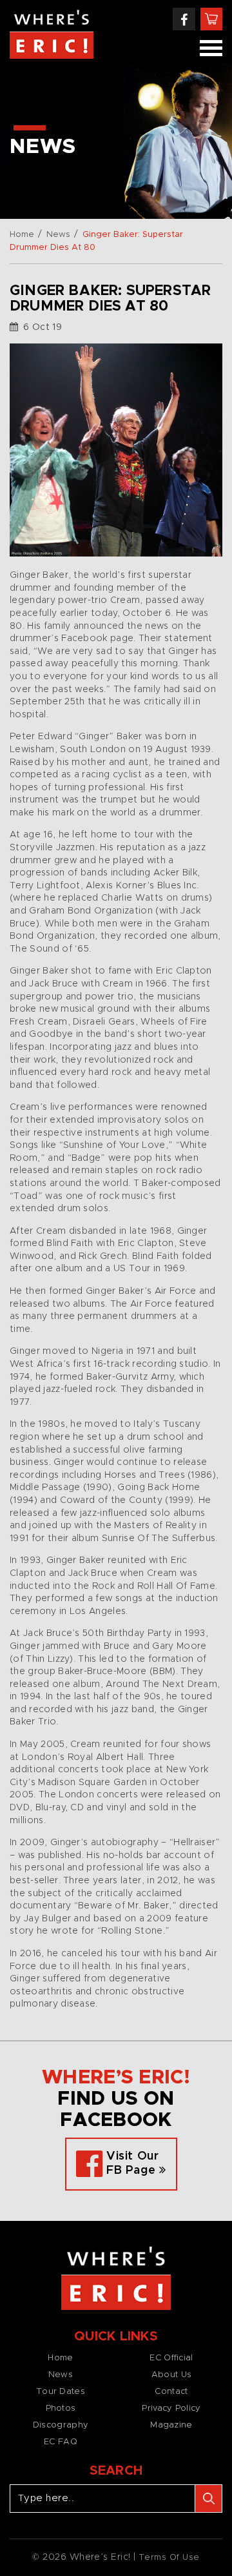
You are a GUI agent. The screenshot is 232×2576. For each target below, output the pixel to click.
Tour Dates (61, 2392)
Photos (61, 2408)
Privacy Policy (171, 2408)
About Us (171, 2375)
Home (22, 235)
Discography (61, 2425)
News (58, 235)
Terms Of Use (169, 2558)
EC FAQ (61, 2442)
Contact (171, 2392)
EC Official (171, 2358)
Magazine (171, 2425)
